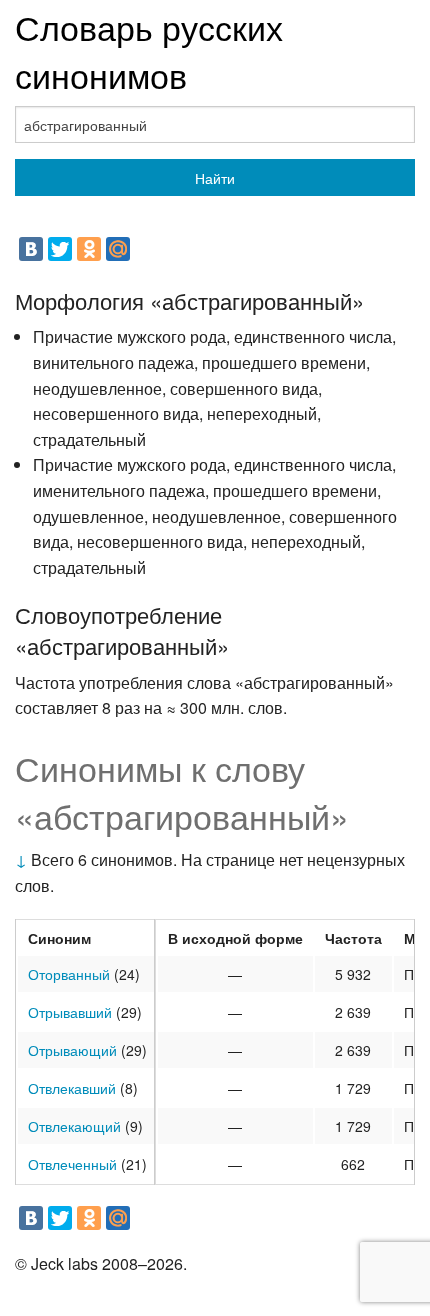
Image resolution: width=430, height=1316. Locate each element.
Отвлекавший (72, 1088)
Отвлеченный (72, 1164)
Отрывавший (70, 1012)
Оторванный (69, 974)
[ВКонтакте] (31, 249)
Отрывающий (72, 1050)
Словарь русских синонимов (149, 50)
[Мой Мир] (118, 249)
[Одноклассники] (89, 249)
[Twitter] (60, 249)
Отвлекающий (74, 1126)
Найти (215, 178)
